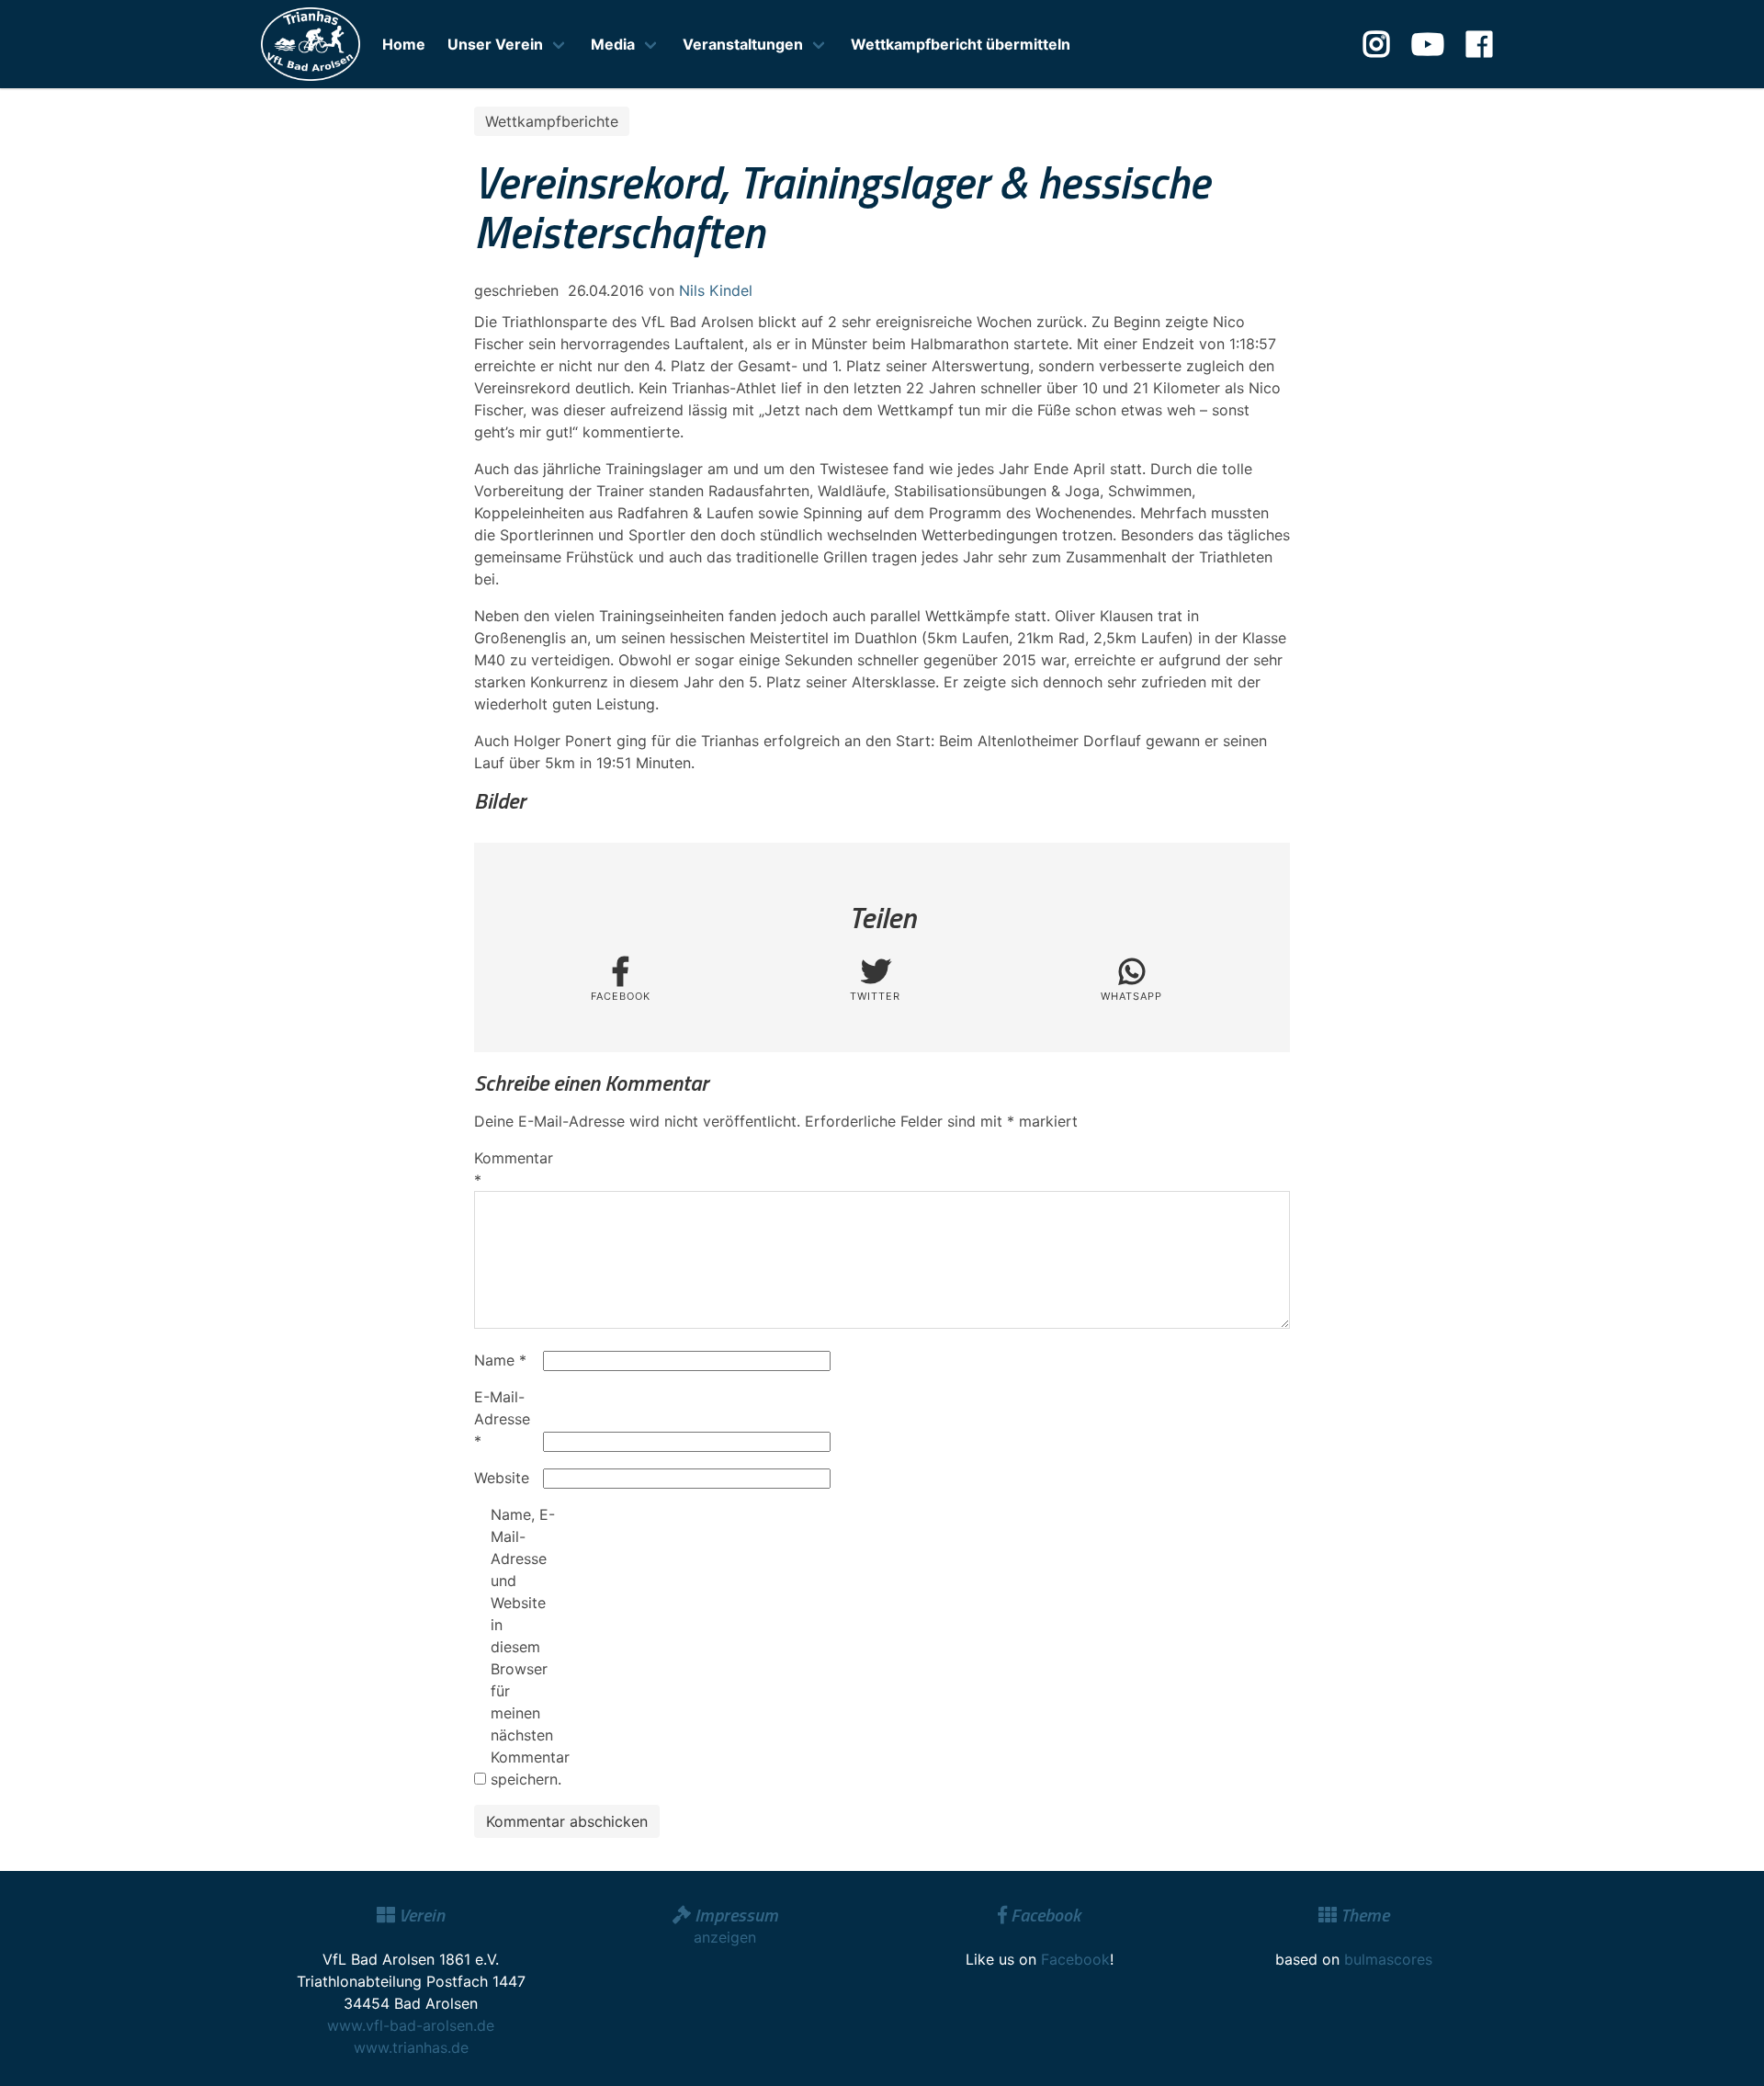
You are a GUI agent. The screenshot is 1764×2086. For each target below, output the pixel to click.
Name (500, 1360)
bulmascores (1388, 1959)
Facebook (1075, 1959)
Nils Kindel (716, 290)
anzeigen (725, 1937)
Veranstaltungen (743, 44)
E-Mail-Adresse (502, 1419)
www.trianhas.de (411, 2047)
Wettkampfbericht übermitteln (961, 44)
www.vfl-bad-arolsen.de (411, 2025)
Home (404, 44)
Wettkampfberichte (552, 121)
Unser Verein (495, 44)
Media (613, 44)
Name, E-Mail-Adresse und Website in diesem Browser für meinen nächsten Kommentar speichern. (523, 1647)
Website (502, 1478)
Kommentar (506, 1169)
